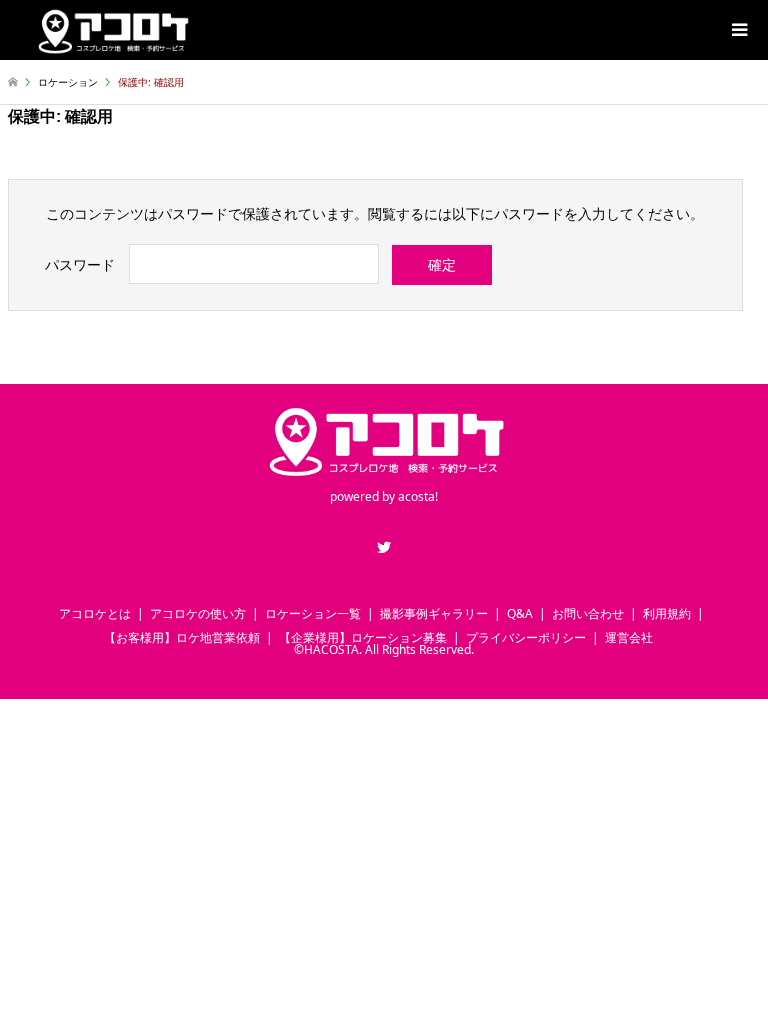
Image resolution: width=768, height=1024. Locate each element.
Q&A (520, 613)
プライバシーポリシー (526, 637)
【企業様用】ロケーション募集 (363, 637)
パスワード (80, 264)
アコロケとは (95, 613)
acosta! (418, 496)
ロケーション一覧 (313, 613)
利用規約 (667, 613)
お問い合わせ (588, 613)
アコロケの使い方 (198, 613)
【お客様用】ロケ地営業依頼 (182, 637)
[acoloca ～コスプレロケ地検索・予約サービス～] (112, 29)
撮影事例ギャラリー (434, 613)
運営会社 (629, 637)
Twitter (384, 547)
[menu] (738, 30)
